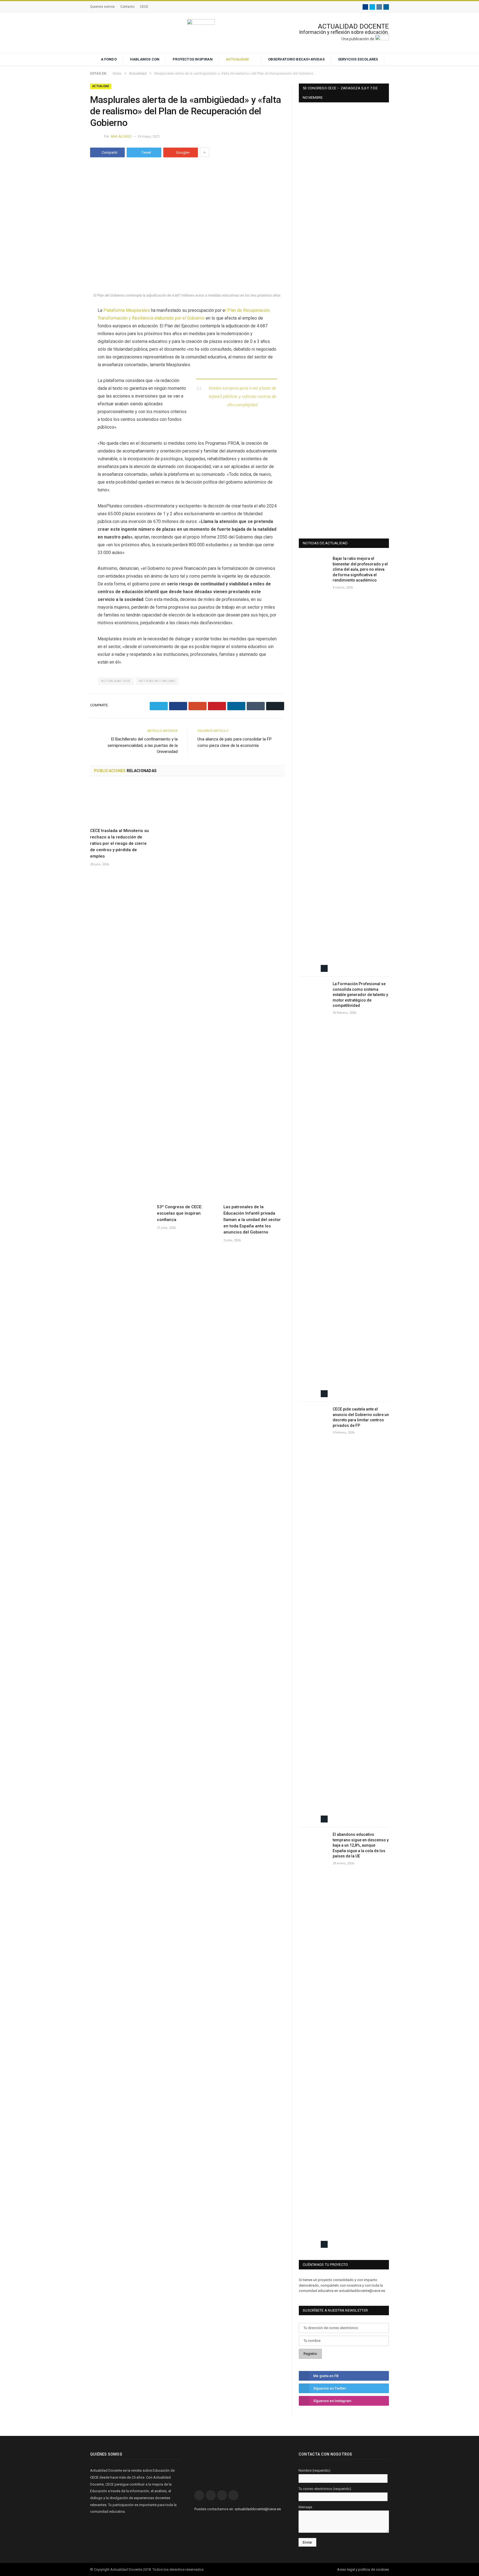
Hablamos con (145, 59)
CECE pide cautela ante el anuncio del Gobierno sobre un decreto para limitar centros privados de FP (361, 1417)
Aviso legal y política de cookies (363, 2569)
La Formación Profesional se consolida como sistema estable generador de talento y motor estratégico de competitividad (360, 995)
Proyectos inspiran (193, 59)
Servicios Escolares (358, 59)
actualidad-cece (116, 681)
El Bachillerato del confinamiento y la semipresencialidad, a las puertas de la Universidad (143, 745)
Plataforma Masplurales (127, 310)
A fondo (109, 59)
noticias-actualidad (157, 681)
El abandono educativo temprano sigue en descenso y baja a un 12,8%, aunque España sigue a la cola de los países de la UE (361, 1845)
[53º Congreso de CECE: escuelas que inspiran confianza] (188, 992)
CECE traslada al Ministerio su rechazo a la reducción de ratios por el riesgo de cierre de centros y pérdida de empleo (119, 843)
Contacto (127, 7)
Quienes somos (102, 7)
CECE (144, 7)
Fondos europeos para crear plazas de (242, 388)
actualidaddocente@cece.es (258, 2509)
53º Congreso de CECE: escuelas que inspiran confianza (180, 1213)
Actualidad (238, 59)
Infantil (215, 396)
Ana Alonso (121, 136)
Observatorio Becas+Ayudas (296, 59)
